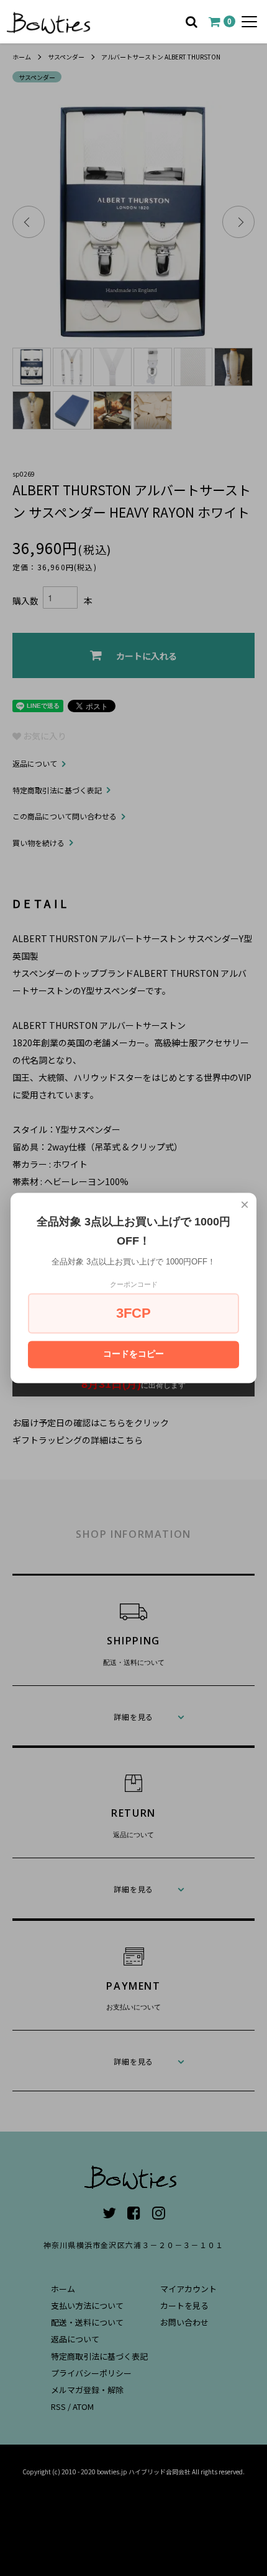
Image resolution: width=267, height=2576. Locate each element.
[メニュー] (249, 22)
